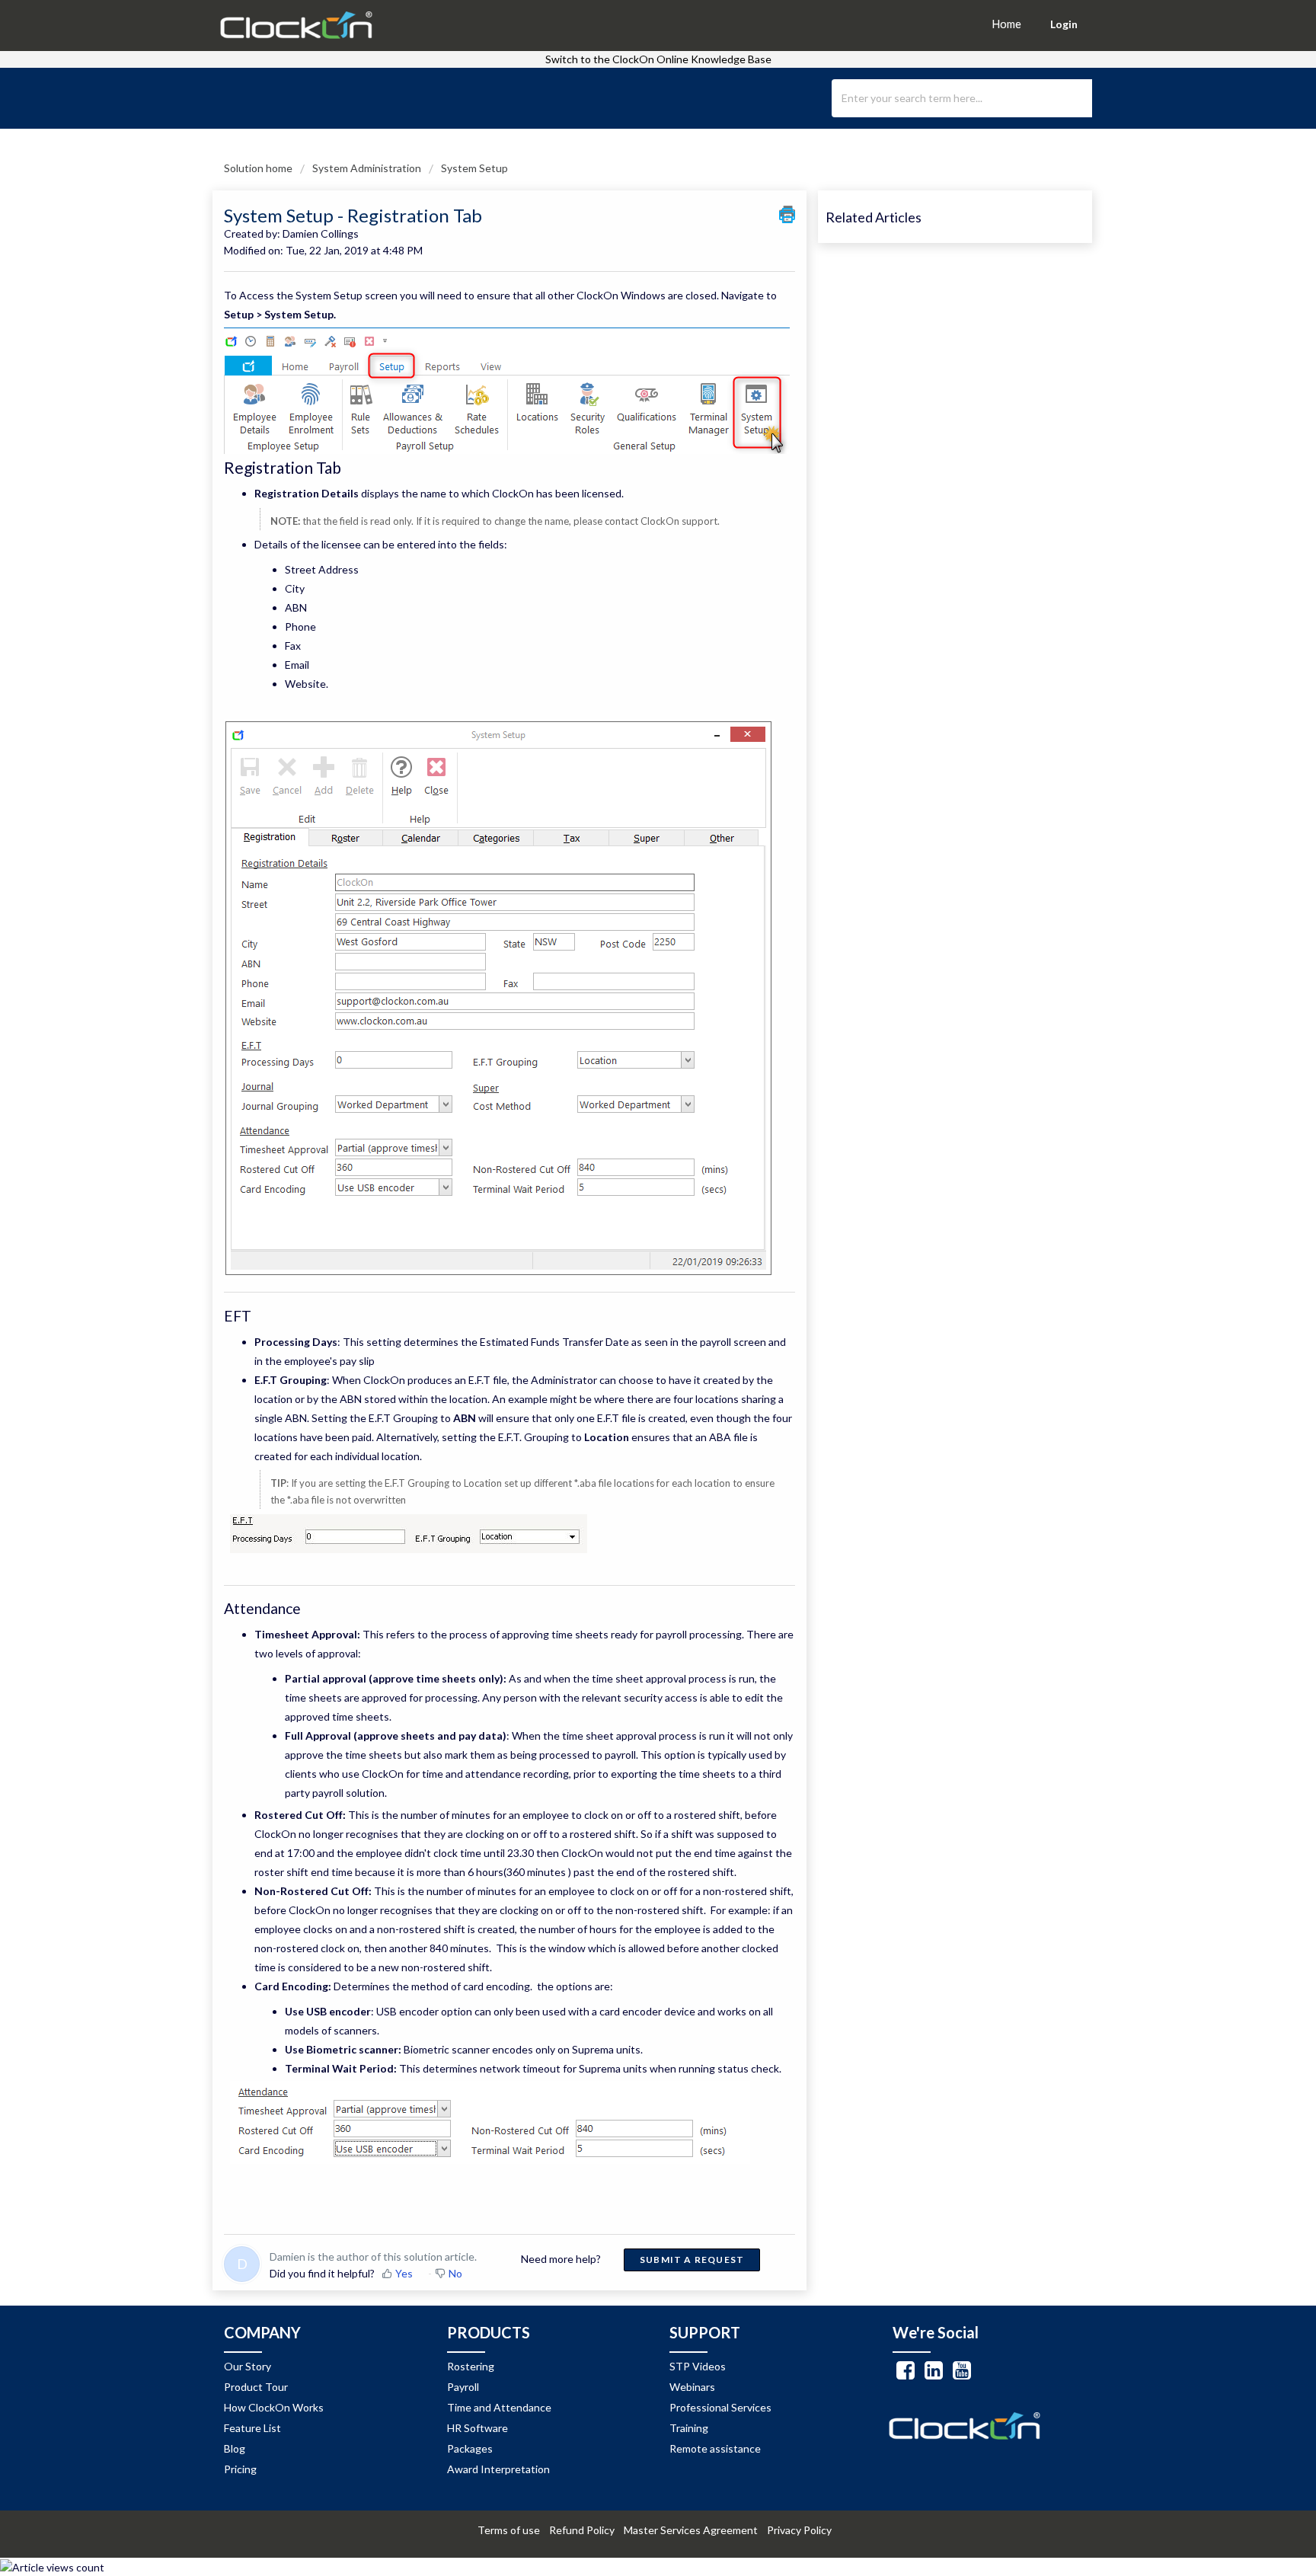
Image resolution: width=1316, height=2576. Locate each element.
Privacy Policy (803, 2530)
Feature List (252, 2428)
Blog (235, 2448)
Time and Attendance (499, 2407)
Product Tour (256, 2387)
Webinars (692, 2387)
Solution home (259, 168)
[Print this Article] (787, 214)
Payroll (463, 2387)
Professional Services (720, 2407)
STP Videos (698, 2366)
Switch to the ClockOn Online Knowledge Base (658, 59)
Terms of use (512, 2530)
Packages (470, 2448)
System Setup (474, 168)
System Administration (367, 168)
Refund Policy (585, 2530)
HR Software (478, 2428)
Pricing (240, 2469)
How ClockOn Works (274, 2407)
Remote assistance (715, 2448)
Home (1006, 24)
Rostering (471, 2366)
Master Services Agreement (694, 2530)
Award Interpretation (498, 2469)
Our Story (248, 2366)
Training (689, 2428)
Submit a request (692, 2260)
